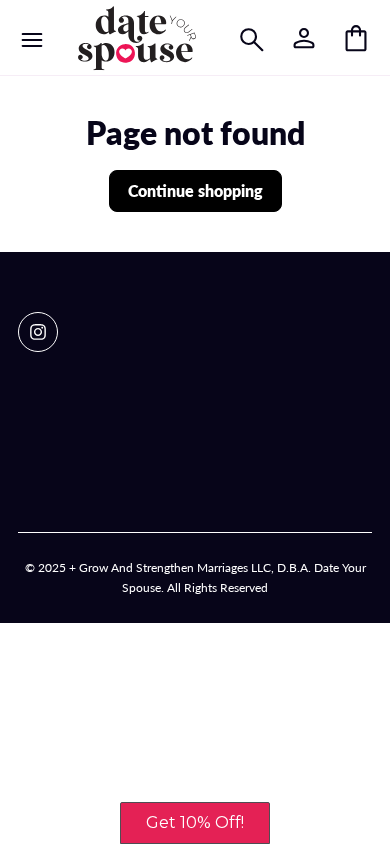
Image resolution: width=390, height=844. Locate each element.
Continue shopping (195, 190)
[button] (195, 823)
